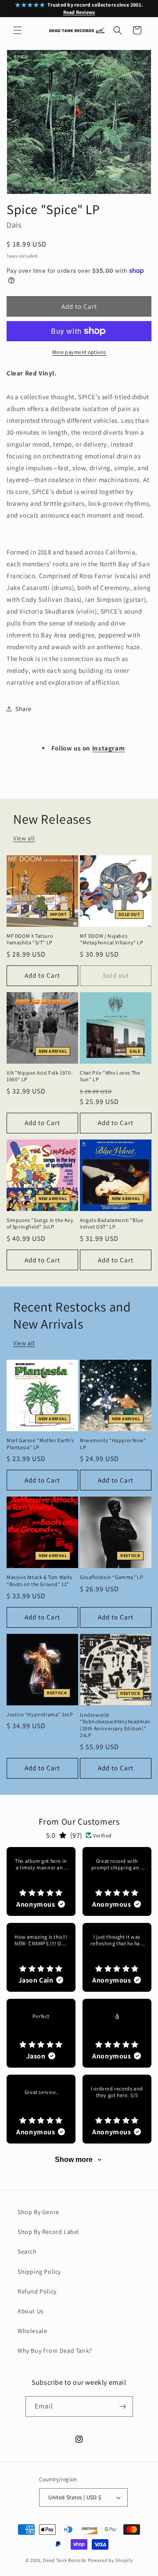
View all (24, 838)
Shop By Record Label (48, 2232)
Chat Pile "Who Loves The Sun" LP (110, 1076)
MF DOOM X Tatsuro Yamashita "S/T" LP (30, 939)
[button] (18, 30)
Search (27, 2251)
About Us (31, 2311)
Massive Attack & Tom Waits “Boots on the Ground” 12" (39, 1581)
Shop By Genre (38, 2212)
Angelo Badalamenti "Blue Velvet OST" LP (111, 1224)
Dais (14, 225)
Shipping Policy (39, 2272)
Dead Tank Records (65, 2560)
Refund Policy (37, 2291)
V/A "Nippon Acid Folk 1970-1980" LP (40, 1076)
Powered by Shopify (110, 2560)
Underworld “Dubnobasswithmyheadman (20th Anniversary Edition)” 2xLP (115, 1725)
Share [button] (23, 709)
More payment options (79, 352)
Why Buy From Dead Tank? (55, 2351)
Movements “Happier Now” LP (113, 1444)
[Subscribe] (123, 2406)
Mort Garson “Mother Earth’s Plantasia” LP (40, 1444)
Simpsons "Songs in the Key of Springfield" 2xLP (40, 1224)
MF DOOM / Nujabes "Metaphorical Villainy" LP (112, 939)
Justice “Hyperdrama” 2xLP (40, 1714)
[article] (41, 1881)
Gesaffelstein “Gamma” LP (111, 1577)
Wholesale (32, 2331)
